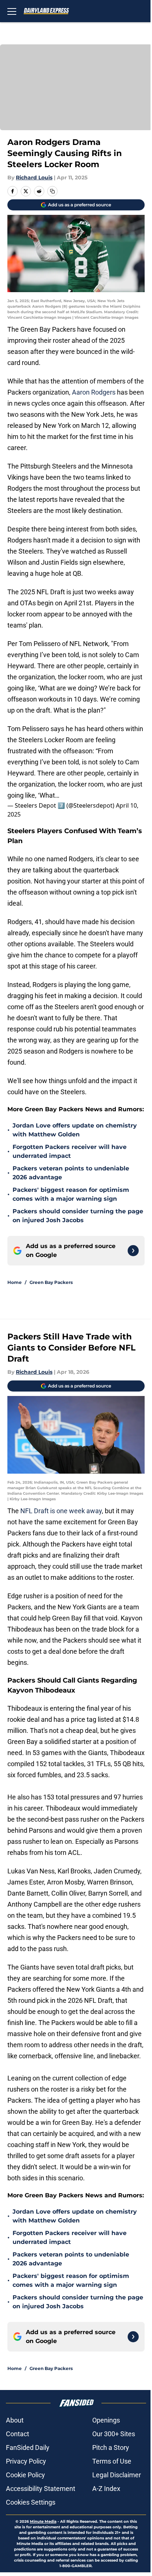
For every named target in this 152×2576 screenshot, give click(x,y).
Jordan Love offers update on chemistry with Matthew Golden (75, 1130)
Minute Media (43, 2521)
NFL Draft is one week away (61, 1511)
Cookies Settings (31, 2502)
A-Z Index (106, 2489)
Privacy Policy (26, 2461)
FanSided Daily (28, 2447)
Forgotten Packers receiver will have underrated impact (70, 1151)
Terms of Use (112, 2461)
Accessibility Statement (41, 2489)
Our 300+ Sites (114, 2434)
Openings (106, 2420)
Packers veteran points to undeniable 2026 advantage (71, 1173)
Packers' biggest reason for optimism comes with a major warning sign (71, 1194)
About (15, 2420)
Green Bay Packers (51, 1282)
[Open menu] (12, 11)
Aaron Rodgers (94, 392)
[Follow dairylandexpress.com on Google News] (133, 1251)
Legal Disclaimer (117, 2475)
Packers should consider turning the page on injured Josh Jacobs (78, 1216)
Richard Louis (34, 178)
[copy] (52, 191)
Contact (18, 2434)
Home (15, 1282)
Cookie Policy (25, 2475)
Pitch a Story (111, 2447)
